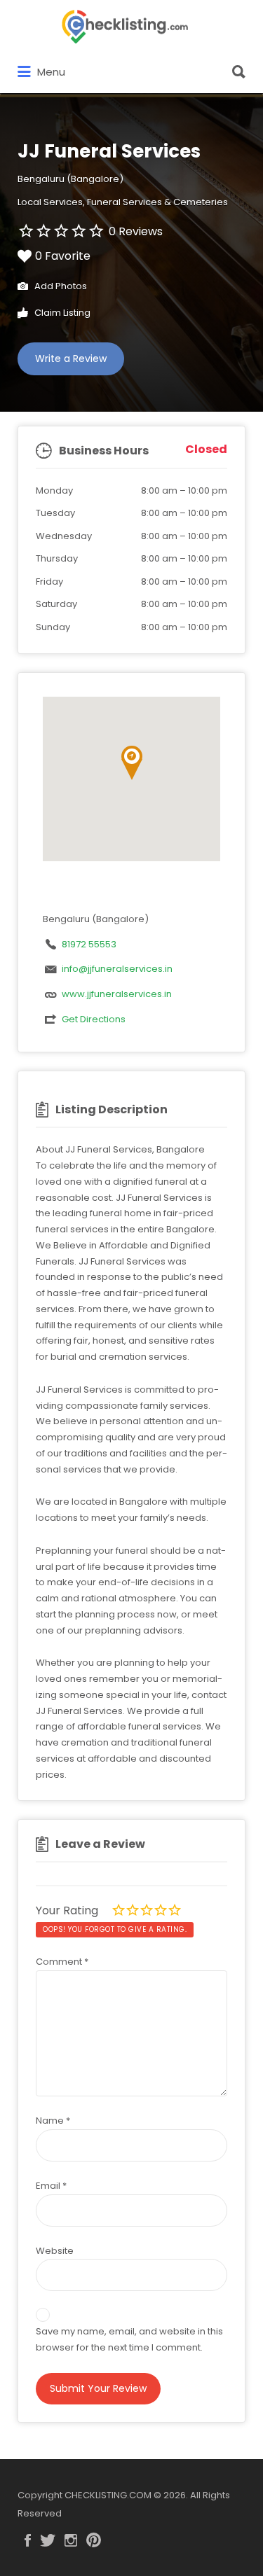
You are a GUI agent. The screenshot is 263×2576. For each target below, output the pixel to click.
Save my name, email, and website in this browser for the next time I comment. (129, 2339)
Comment (62, 1962)
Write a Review (71, 358)
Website (55, 2251)
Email (51, 2186)
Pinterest (94, 2540)
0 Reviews (136, 231)
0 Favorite (63, 256)
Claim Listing (61, 313)
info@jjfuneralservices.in (117, 969)
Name (53, 2121)
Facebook (28, 2540)
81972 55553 (89, 944)
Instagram (71, 2540)
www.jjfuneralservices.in (117, 994)
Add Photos (60, 286)
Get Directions (94, 1019)
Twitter (48, 2540)
